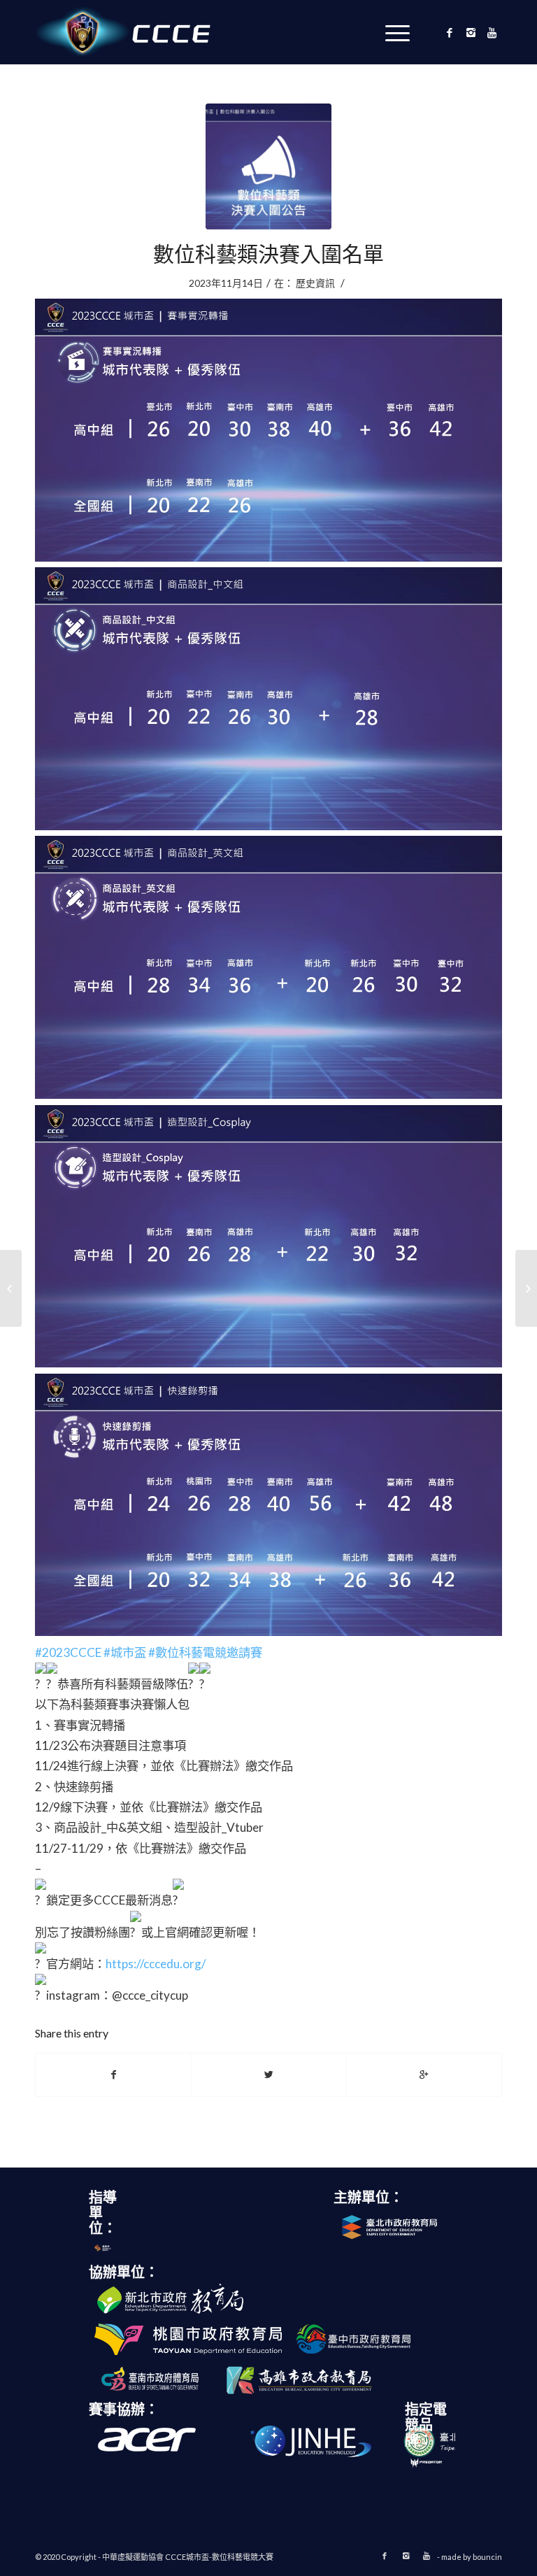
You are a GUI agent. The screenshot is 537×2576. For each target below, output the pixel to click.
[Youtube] (492, 32)
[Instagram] (471, 32)
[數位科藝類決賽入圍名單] (268, 166)
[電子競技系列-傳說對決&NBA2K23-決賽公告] (11, 1288)
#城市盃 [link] (125, 1652)
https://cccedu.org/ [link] (156, 1964)
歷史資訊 (315, 283)
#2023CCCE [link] (68, 1652)
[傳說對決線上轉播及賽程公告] (526, 1288)
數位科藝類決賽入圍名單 (268, 253)
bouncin (487, 2557)
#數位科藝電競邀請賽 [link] (205, 1652)
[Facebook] (450, 32)
